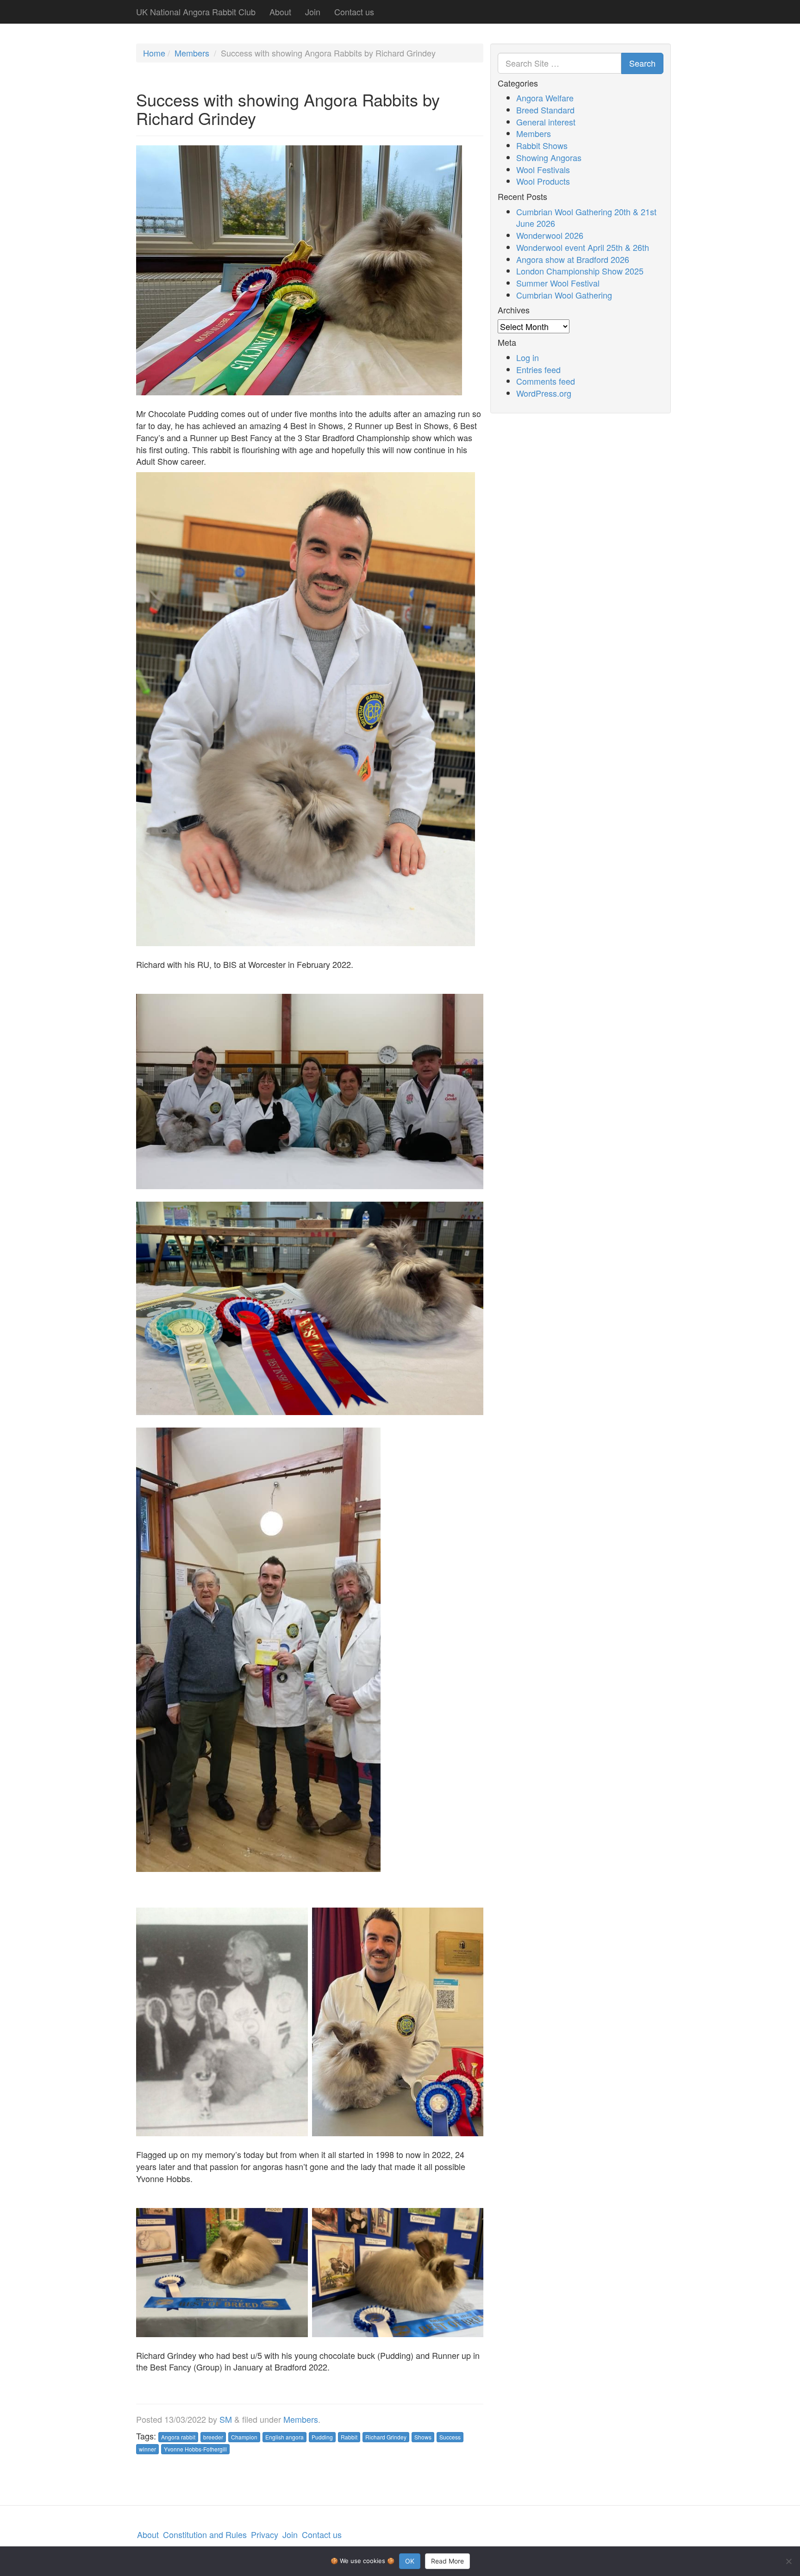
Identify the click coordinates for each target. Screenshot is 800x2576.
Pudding (322, 2437)
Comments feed (546, 381)
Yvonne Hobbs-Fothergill (195, 2449)
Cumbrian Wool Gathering (564, 295)
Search (642, 63)
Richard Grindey (386, 2437)
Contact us (354, 12)
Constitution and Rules (205, 2534)
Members (192, 53)
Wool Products (543, 181)
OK (410, 2561)
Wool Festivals (543, 169)
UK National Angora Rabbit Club (196, 12)
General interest (546, 122)
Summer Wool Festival (558, 283)
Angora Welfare (545, 98)
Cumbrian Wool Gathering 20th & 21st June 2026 (586, 218)
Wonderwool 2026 (550, 235)
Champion (244, 2437)
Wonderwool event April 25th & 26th (583, 247)
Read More (447, 2561)
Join (313, 12)
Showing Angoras (549, 157)
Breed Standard (545, 110)
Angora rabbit (178, 2437)
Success (450, 2437)
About (280, 12)
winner (147, 2449)
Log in (528, 357)
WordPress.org (544, 393)
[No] (788, 2561)
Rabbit (349, 2437)
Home (154, 53)
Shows (423, 2437)
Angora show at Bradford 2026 (573, 259)
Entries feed (538, 369)
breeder (213, 2437)
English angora (284, 2437)
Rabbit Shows (542, 145)
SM (226, 2419)
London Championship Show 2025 (580, 271)
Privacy (265, 2534)
